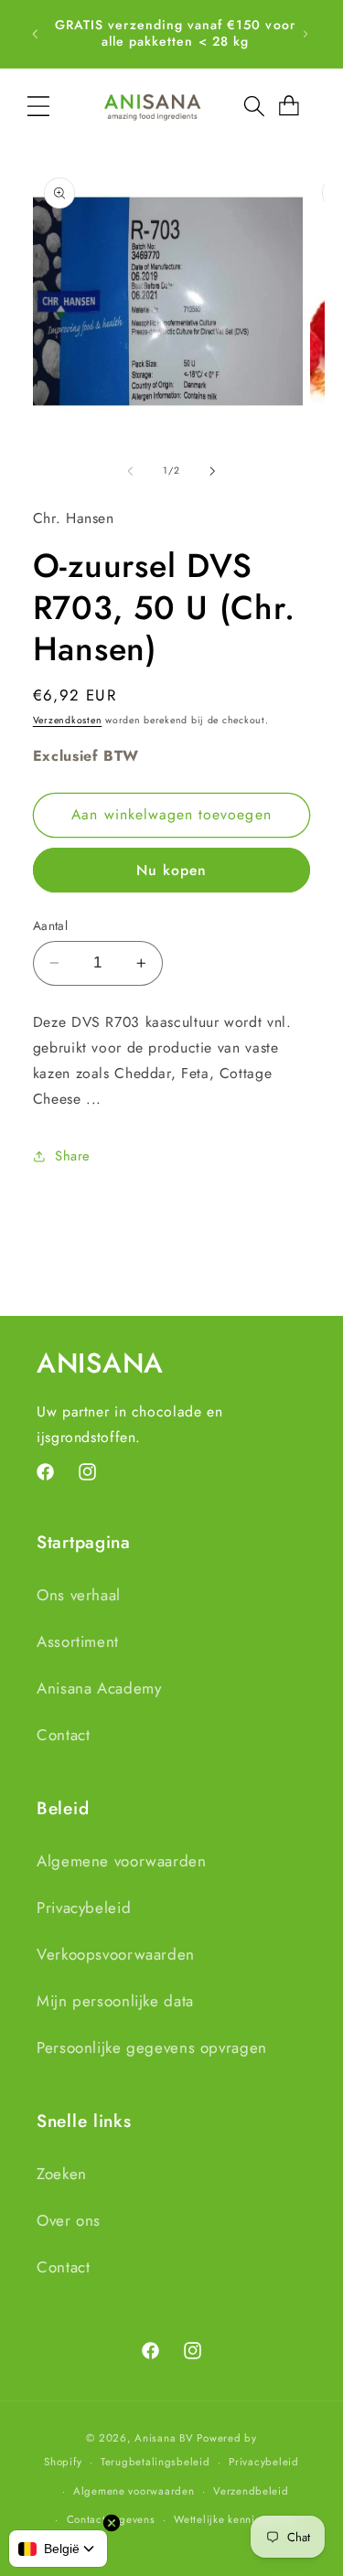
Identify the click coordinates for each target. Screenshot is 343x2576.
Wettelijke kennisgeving (235, 2519)
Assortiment (78, 1641)
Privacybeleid (84, 1908)
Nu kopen (171, 870)
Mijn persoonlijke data (115, 2001)
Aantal (51, 925)
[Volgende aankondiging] (305, 34)
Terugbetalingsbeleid (155, 2462)
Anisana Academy (99, 1688)
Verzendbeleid (251, 2491)
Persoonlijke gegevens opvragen (152, 2047)
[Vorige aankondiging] (35, 34)
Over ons (69, 2220)
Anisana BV (164, 2438)
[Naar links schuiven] (130, 471)
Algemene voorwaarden (122, 1861)
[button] (38, 106)
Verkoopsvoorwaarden (116, 1954)
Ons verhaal (79, 1595)
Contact (63, 1735)
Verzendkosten (68, 720)
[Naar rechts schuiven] (213, 471)
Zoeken (62, 2174)
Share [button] (73, 1156)
